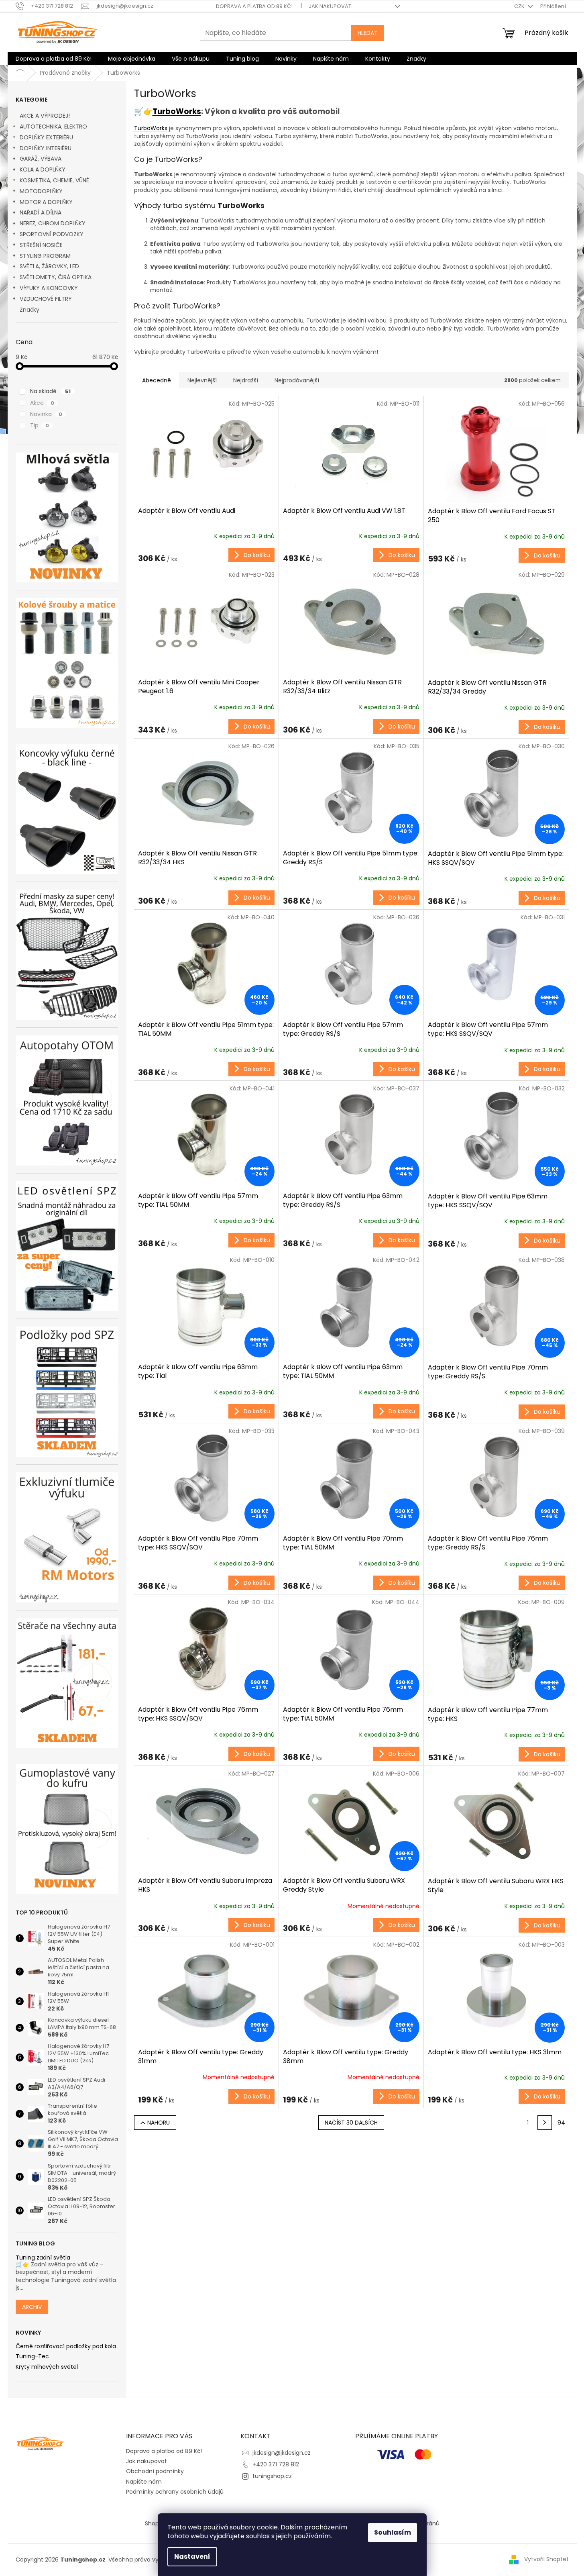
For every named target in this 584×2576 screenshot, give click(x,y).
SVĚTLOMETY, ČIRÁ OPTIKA (56, 277)
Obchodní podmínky (155, 2471)
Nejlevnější (202, 380)
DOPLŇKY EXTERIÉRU (46, 137)
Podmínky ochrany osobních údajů (175, 2492)
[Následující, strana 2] (545, 2123)
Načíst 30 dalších (351, 2123)
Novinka (46, 414)
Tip (40, 425)
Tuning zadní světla (43, 2258)
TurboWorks (177, 111)
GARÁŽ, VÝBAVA (41, 159)
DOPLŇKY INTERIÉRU (46, 148)
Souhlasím (393, 2532)
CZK (520, 6)
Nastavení (192, 2557)
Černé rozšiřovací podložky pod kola (66, 2346)
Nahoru (159, 2123)
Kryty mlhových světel (47, 2367)
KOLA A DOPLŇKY (43, 169)
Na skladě (50, 391)
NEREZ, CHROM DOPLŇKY (53, 223)
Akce (42, 403)
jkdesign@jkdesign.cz (282, 2453)
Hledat (368, 33)
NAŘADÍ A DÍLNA (41, 212)
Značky (30, 310)
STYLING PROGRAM (45, 256)
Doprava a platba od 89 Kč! (254, 6)
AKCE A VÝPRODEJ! (45, 116)
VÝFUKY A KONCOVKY (49, 288)
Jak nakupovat (330, 6)
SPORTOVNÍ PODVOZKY (52, 234)
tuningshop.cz (272, 2476)
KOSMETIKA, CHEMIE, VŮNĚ (54, 180)
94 (561, 2123)
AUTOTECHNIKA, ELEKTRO (53, 127)
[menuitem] (54, 59)
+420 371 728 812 (276, 2464)
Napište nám (144, 2482)
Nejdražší (246, 380)
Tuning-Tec (32, 2357)
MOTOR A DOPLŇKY (46, 202)
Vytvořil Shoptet (546, 2559)
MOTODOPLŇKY (41, 191)
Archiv (32, 2307)
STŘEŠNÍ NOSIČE (41, 245)
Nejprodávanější (297, 380)
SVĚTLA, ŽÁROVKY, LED (49, 266)
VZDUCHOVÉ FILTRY (46, 299)
